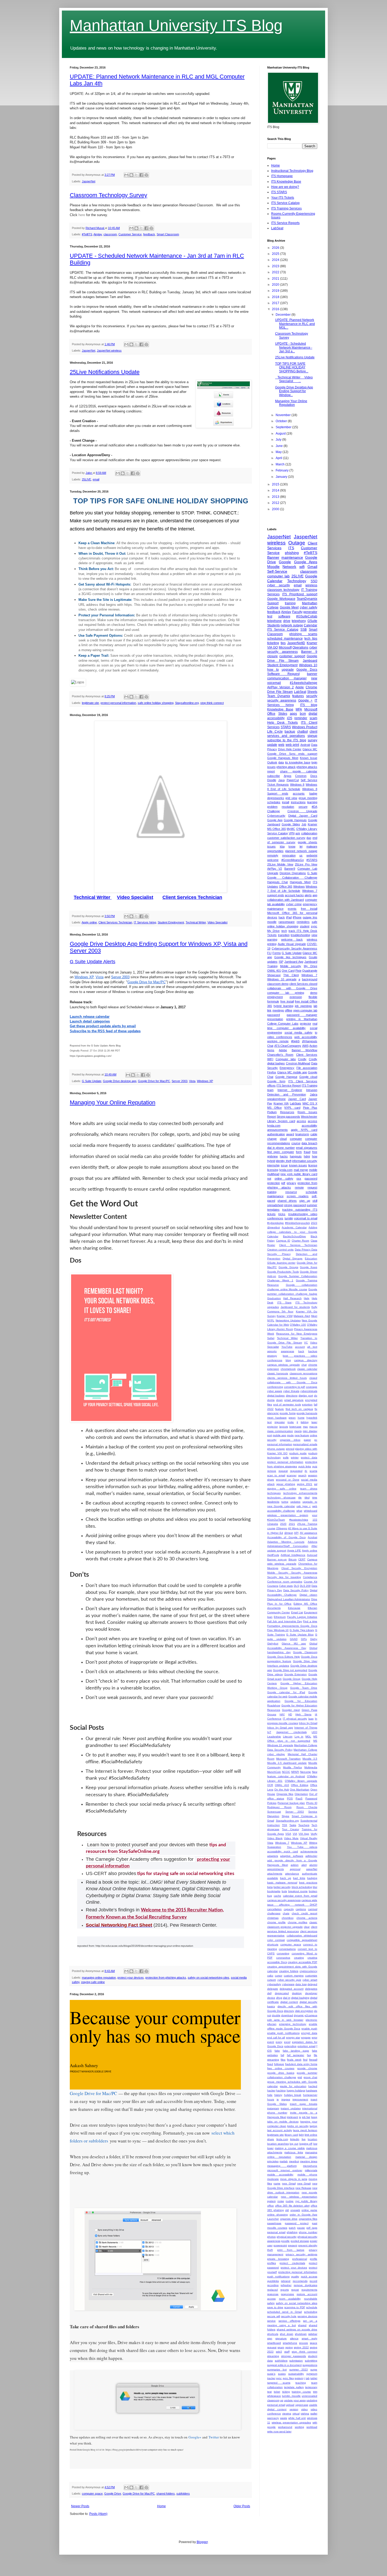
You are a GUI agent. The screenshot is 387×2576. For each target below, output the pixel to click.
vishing (305, 2414)
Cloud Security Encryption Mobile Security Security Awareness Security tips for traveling (292, 1573)
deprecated (282, 1993)
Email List (297, 1612)
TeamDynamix (307, 599)
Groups (272, 1714)
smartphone (290, 2343)
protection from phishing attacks (166, 1978)
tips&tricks (273, 1502)
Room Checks (307, 1807)
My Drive (311, 966)
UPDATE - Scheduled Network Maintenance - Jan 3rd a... (294, 347)
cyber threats (291, 1391)
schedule (312, 2307)
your (315, 1515)
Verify (314, 1834)
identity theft (284, 1161)
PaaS (299, 1798)
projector (306, 1024)
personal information (280, 1444)
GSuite (312, 621)
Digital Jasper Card (303, 816)
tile (300, 1498)
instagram (273, 2108)
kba (282, 846)
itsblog (305, 1422)
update (272, 745)
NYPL (271, 1320)
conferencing (275, 1387)
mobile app (279, 1435)
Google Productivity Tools (283, 1272)
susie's (271, 2374)
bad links (299, 1878)
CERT (302, 1559)
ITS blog (309, 705)
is (300, 2117)
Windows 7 (309, 975)
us (301, 855)
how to (273, 670)
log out (294, 2144)
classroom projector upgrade (285, 1927)
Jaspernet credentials (291, 1732)
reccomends (300, 2281)
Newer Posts (80, 2506)
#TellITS (87, 234)
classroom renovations (303, 1373)
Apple (300, 687)
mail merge (301, 1170)
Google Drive (113, 2494)
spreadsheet (275, 1205)
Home (162, 2506)
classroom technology (283, 590)
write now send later (279, 2431)
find (305, 2060)
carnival (313, 1909)
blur (315, 1887)
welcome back (292, 939)
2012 (276, 503)
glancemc (273, 1413)
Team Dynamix (279, 696)
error (314, 2037)
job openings (303, 1006)
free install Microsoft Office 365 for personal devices (292, 913)
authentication (276, 1134)
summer (312, 1205)
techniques (274, 1493)
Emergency (287, 1068)
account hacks (294, 895)
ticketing (273, 643)
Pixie (298, 971)
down (279, 1400)
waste (284, 2418)
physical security (287, 2237)
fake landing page (296, 2051)
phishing (292, 553)
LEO (314, 1732)
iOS (290, 718)
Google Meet (289, 607)
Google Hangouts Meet (283, 758)
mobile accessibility (280, 2175)
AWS (305, 1046)
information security (305, 1161)
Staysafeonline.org (187, 703)
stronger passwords (294, 2356)
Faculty (297, 612)
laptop (313, 2126)
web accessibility (306, 1037)
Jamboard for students (295, 1307)
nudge (290, 2201)
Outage (297, 543)
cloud (283, 1139)
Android (305, 745)
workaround (285, 2427)
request (283, 1471)
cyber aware (275, 1391)
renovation (289, 855)
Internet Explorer (290, 1090)
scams (313, 1471)
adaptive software (292, 1856)
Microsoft (285, 647)
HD (290, 1714)
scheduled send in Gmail (284, 2312)
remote (299, 1187)
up (282, 2400)
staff (287, 2352)
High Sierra (303, 1714)
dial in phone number (281, 1148)
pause (301, 2228)
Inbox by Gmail (308, 1723)
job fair (306, 2117)
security (312, 696)
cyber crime (294, 904)
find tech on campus (299, 1409)
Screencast (274, 1812)
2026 (276, 248)
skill (315, 1201)
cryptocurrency (308, 1971)
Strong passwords (288, 1117)
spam (281, 2347)
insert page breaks (304, 2104)
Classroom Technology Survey (108, 195)
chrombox (288, 1918)
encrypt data (309, 2033)
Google (285, 562)
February (282, 470)
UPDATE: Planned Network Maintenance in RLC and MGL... (295, 324)
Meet (314, 1316)
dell (269, 1993)
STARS (286, 727)
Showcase (274, 975)
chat (304, 1365)
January (282, 477)
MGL (308, 1737)
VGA (288, 1834)
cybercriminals (309, 1391)
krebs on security (298, 2126)
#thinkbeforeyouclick (297, 1223)
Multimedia (311, 1767)
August (281, 434)
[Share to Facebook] (141, 175)
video (304, 2409)
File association (307, 1068)
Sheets (312, 692)
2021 (276, 279)
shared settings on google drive (297, 2329)
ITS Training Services (286, 208)
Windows (299, 887)
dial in (287, 1998)
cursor (279, 1976)
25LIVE (86, 479)
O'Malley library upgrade (301, 1781)
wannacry (273, 2418)
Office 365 (286, 887)
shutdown (301, 2334)
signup (312, 736)
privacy (291, 1183)
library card (291, 2135)
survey (312, 740)
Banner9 (290, 869)
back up (286, 1878)
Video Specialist (135, 897)
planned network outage (301, 851)
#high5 (295, 1041)
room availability (290, 2299)
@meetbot (274, 1227)
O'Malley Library (307, 829)
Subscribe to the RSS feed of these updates (105, 1031)
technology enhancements (300, 1493)
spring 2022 (301, 2347)
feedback (149, 234)
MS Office (274, 1108)
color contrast (276, 1940)
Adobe (283, 1050)
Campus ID (283, 1241)
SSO (314, 581)
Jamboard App (294, 962)
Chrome (311, 687)
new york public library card (299, 1174)
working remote (278, 1041)
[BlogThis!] (131, 175)
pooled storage (300, 2241)
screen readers (298, 1196)
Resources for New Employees (297, 1334)
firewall (313, 2060)
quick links (305, 1466)
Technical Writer (93, 897)
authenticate (310, 1874)
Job (304, 824)
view (314, 935)
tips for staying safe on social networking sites (186, 1874)
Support (273, 603)
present (293, 2245)
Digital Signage (293, 1258)
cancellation (274, 1909)
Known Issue (309, 758)
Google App (275, 820)
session (313, 1475)
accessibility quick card (283, 1851)
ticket (277, 2392)
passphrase (274, 2223)
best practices (308, 1883)
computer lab (278, 576)
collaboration (309, 833)
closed (313, 1378)
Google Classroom (305, 1652)
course (296, 1143)
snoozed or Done (287, 1480)
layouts (284, 1427)
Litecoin (288, 1737)
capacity (289, 1909)
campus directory (306, 1360)
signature (281, 2338)
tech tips (311, 639)
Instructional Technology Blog (292, 171)
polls (286, 1457)
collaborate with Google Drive (292, 988)
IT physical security (295, 1719)
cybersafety (274, 1984)
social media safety (299, 1033)
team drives (309, 1489)
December (284, 315)
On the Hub (282, 1789)
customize (311, 1976)
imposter (280, 1422)
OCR (270, 1785)
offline (289, 1010)
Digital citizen (308, 1595)
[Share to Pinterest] (146, 175)
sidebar (313, 2334)
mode (290, 1435)
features (298, 696)
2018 (276, 297)
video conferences (280, 1037)
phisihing (292, 2232)
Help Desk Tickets (282, 723)
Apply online (89, 922)
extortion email (306, 2046)
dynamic (299, 2015)
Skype (286, 1816)
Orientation (301, 1794)
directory (289, 2011)
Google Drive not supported (290, 1670)
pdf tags (312, 2228)
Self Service (309, 780)
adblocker (311, 1856)
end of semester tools (287, 1404)
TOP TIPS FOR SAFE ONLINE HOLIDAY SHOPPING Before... (292, 367)
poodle (285, 2241)
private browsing (278, 2259)
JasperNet (89, 181)
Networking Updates (288, 1320)
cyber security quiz (289, 1980)
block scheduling (302, 1887)
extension (296, 997)
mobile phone (307, 2175)
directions (292, 1396)
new (314, 678)
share (271, 1480)
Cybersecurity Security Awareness (294, 948)
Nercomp (306, 1772)
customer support (292, 656)
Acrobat (312, 1537)
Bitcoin (293, 1559)
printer (295, 1457)
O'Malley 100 (298, 1325)
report (271, 771)
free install (287, 1001)
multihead (273, 1174)
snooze (304, 2343)
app (315, 895)
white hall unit (297, 2418)
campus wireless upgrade (284, 1365)
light (301, 2135)
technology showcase (281, 1498)
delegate (273, 1989)
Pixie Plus (310, 1108)
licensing (273, 1170)
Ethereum (280, 1617)
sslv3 (279, 2352)
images (286, 2099)
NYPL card (292, 1108)
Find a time (310, 1621)
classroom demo (278, 984)
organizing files (308, 2219)
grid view (291, 798)
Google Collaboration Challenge (292, 878)
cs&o (270, 1976)
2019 (276, 291)
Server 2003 (120, 977)
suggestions (310, 2365)
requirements (309, 2290)
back (301, 1351)
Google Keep (309, 1267)
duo (309, 838)
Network (289, 567)
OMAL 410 (282, 1785)
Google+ (195, 2437)
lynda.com (286, 1170)
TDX (285, 1825)
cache (277, 1896)
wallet (314, 2414)
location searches (278, 2144)
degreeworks (276, 798)
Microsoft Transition (288, 1759)
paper (307, 1440)
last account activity (280, 2130)
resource (291, 1192)
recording (273, 2285)
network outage (292, 625)
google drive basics (281, 2073)
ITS (291, 548)
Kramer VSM (284, 1316)
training (290, 603)
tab (308, 2378)
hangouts (296, 1156)
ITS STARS (279, 192)
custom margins (294, 1976)
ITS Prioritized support (300, 594)
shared (302, 2325)
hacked (313, 2086)
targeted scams (279, 2383)
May (279, 452)
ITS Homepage (282, 176)
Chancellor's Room (280, 1055)
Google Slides (291, 824)
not (269, 1179)
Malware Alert (302, 1316)
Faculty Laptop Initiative (302, 1617)
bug (270, 1896)
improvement (300, 2099)
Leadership (274, 1737)
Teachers (304, 1825)
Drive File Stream (280, 692)
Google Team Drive (304, 1688)
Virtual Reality (309, 1838)
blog (288, 1360)
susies (282, 2374)
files (283, 2060)
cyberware (288, 1984)
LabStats (296, 1103)
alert (304, 1865)
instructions (298, 802)
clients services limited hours (287, 1378)
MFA (299, 709)
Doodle (272, 780)
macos (313, 1427)
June (280, 446)
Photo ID (312, 1803)
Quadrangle (310, 971)
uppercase (302, 2405)
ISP (281, 962)
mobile (313, 1170)
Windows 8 (297, 785)
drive (287, 621)
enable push (309, 2029)
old (287, 2210)
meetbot (294, 2161)
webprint (312, 855)
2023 (276, 266)
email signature (294, 1400)
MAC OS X (310, 1103)
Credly (302, 1059)
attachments (275, 1874)
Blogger (202, 2542)
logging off (306, 2144)
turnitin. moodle (291, 2396)
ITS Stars (284, 1302)
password (274, 1015)
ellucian (272, 2024)
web (281, 745)
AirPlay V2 (275, 869)
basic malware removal (282, 1883)
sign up (305, 1201)
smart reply (309, 2338)
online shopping (277, 2215)
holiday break (293, 2095)
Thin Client (291, 975)
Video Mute (291, 1838)
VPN (292, 833)
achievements (309, 1851)
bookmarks (274, 1891)
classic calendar (307, 1369)
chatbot (302, 732)
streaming (273, 2356)
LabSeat (277, 228)
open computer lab (305, 1010)
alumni (313, 1865)
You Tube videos (302, 1847)
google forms (287, 1413)
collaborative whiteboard (302, 1935)
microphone (310, 2166)
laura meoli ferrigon (305, 2130)
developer (311, 1993)
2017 (276, 303)
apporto (272, 1351)
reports (285, 2290)
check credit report (304, 1913)
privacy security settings (301, 2254)
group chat (311, 2077)
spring (289, 2347)
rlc (306, 1471)
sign (270, 2338)
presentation (275, 1019)
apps (293, 714)
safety (271, 2303)
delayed (312, 1984)
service (271, 2321)
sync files (288, 2378)
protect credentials (292, 2263)
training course (301, 2392)
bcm (303, 714)
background (310, 979)
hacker (271, 2090)
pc (316, 1440)
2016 (276, 309)
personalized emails (305, 1444)
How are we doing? (285, 187)
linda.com (282, 2139)
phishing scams (303, 634)
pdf (283, 1183)
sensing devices (307, 2316)
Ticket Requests (278, 785)
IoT (269, 1732)
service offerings (289, 2321)
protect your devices (131, 1978)
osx (299, 1179)
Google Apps (306, 562)
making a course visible (290, 2148)
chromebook (288, 1369)
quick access (309, 2276)
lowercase (295, 1427)
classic (313, 1922)
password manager (302, 1015)
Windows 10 (308, 665)
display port (306, 1396)
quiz (315, 1466)
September (284, 427)
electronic (311, 2020)
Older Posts (242, 2506)
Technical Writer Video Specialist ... (294, 379)
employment (275, 997)
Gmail (312, 567)
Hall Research (292, 1298)
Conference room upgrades (285, 1582)
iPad (289, 917)
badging (312, 1878)
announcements (277, 1130)
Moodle (273, 567)
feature (279, 1409)
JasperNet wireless (109, 350)
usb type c (304, 1506)
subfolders (183, 2494)
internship (273, 1165)
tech (284, 931)
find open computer (281, 1152)
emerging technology (293, 2024)
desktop (297, 1993)
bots (284, 1891)
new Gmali (304, 2183)
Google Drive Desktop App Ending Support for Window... (294, 391)
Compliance (310, 1577)
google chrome (307, 2068)
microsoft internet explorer (285, 2170)
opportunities (275, 851)
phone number (308, 2232)
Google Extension (296, 1674)
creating (299, 1958)
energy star (293, 2037)
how (315, 1156)
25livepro (282, 1528)
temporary (311, 2387)
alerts (308, 895)
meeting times (309, 2161)
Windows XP (84, 977)
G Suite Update (92, 1081)
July (279, 440)
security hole (289, 2316)
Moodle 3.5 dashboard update (287, 1763)
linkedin (295, 2139)
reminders (303, 922)
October (282, 421)
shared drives (287, 1201)
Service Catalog (277, 833)
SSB (304, 630)
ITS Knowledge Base (286, 182)
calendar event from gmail (300, 1896)
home (301, 1418)
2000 (276, 509)
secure (303, 807)
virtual (296, 2414)
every (279, 2042)
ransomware (287, 922)
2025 (276, 254)
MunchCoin (274, 1772)
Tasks (293, 1825)
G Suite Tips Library (302, 1630)
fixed (270, 2064)
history (278, 2095)
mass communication (280, 1431)
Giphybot (273, 1644)
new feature (302, 1435)
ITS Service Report (289, 1085)
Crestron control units (280, 1250)
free (315, 1152)
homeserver (310, 2095)
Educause (294, 1608)
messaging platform (282, 2166)
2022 (276, 272)
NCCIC (286, 1772)
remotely (273, 855)
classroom (110, 234)
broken (313, 1891)
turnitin (289, 1218)
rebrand (286, 2281)
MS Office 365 (277, 829)
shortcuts (273, 2334)
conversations (287, 1949)
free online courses (281, 2068)
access (301, 1121)
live (304, 2139)
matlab (284, 2161)
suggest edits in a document (284, 2365)
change (272, 1139)
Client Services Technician (192, 897)
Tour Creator (290, 1829)
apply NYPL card (304, 1130)
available (273, 1878)
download (287, 2015)
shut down (287, 2334)
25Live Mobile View (280, 864)
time (315, 1498)
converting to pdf (295, 1387)
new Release (303, 2188)
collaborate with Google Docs (292, 1382)
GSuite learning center (281, 1263)
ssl (316, 1484)
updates (295, 1502)
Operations (300, 647)
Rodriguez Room (279, 1807)
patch (292, 2228)
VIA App (304, 1834)
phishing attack (286, 767)
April (279, 458)
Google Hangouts (295, 820)
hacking (281, 2090)
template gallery (294, 2387)
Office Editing (300, 1785)
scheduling (311, 2312)
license (313, 1165)
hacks (284, 1156)
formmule (273, 1001)
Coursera (273, 1586)
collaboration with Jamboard (286, 900)
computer (296, 1139)
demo (314, 993)
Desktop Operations (293, 873)
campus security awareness (284, 1900)
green (292, 1418)
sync (279, 2378)
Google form (276, 1081)
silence (294, 2338)
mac (306, 1427)
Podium (272, 1112)
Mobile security (291, 966)
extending (290, 2046)
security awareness (282, 700)
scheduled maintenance (285, 639)
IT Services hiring (145, 922)
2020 (276, 285)
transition (284, 935)
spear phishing (286, 1484)
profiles (272, 2263)
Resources (287, 1112)
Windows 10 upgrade (282, 979)
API (296, 1533)
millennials (311, 2170)
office (271, 2206)
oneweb (295, 2210)
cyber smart (310, 1980)
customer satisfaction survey (286, 838)
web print (292, 745)
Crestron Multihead (298, 1063)
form (299, 1152)
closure (272, 656)
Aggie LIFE (294, 1550)
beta (270, 1887)
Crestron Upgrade (302, 811)
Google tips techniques (291, 957)
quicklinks (273, 2281)
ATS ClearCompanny (288, 1046)
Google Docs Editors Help (284, 1657)
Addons (312, 1542)
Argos (288, 776)
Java (281, 780)
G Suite (312, 873)
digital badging (300, 1998)
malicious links (294, 2152)
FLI (269, 953)
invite (291, 1422)
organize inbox (290, 1440)
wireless (311, 585)
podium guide (298, 1453)
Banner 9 (309, 652)
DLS (296, 1586)
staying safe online (93, 1982)
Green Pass (309, 1710)
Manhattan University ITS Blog (176, 25)
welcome (273, 860)
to (316, 1033)
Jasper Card (297, 1099)
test (269, 2392)
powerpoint (280, 2245)
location (312, 2139)
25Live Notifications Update (105, 372)
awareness (287, 1351)
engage (306, 2037)
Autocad (312, 1555)
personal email (276, 2232)
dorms (271, 1400)
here (82, 215)
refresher (286, 2285)
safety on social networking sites (209, 1978)
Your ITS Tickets (283, 198)
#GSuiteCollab (307, 616)
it (297, 1422)
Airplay (98, 234)
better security (282, 1887)
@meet (289, 1533)
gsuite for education (293, 2086)
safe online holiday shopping (156, 703)
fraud (307, 1152)
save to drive (275, 2307)
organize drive (289, 2219)
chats (286, 1913)
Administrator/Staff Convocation (288, 1546)
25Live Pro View (306, 864)
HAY (282, 1714)
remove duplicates (306, 2285)
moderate (273, 2179)
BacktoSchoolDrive (294, 1236)
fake (277, 2051)
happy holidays (296, 2090)
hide (270, 2095)
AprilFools (273, 1555)
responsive (287, 2294)
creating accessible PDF (302, 1962)
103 (315, 1520)
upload (290, 2405)
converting (283, 1953)
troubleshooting (300, 935)
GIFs (304, 1639)
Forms (277, 953)
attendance (292, 1874)
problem (272, 807)
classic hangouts (278, 1373)
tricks (282, 1214)
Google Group (292, 1679)
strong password (295, 1205)
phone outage (276, 1449)
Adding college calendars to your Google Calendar (292, 1232)
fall (282, 2055)
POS (290, 1798)
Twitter (214, 2437)
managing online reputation (99, 1978)
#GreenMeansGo (293, 860)
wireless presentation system (288, 1515)
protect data (309, 1457)
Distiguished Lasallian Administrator (289, 1599)
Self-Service (277, 571)
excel (287, 2042)
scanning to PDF (295, 2307)
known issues (298, 1165)
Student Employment (171, 922)
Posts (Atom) (98, 2514)
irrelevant (292, 2117)
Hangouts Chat (277, 882)
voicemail (274, 683)
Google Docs (307, 670)
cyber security (279, 585)
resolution (288, 807)
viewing (287, 2414)
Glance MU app (294, 1644)
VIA (295, 1834)
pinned (290, 1449)
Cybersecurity (276, 816)
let (301, 846)
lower (270, 2148)
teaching (301, 2383)
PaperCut (293, 780)
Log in (299, 1737)
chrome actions (307, 1918)
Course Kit (311, 1582)
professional (300, 2259)
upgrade (288, 670)
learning (312, 802)
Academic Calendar (294, 1227)
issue (284, 1165)
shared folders (166, 2494)
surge (314, 2370)
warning (272, 939)
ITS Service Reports (285, 223)
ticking (286, 2392)
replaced (272, 2290)
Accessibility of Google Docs (286, 1537)
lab (315, 1006)
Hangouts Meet (300, 882)
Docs (314, 776)
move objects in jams (294, 2179)
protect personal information (118, 703)
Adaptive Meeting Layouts (286, 1542)
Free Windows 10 (278, 1630)
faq (309, 2055)
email (96, 479)
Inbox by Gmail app (280, 1728)
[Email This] (126, 175)
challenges (274, 1913)
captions (301, 1909)
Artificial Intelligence (293, 1555)
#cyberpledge (276, 1223)
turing (285, 1502)
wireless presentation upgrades (291, 2422)
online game (309, 2210)
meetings (278, 1010)
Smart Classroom (168, 234)
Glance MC (310, 749)
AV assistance (309, 1533)
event (271, 2042)
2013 (276, 497)
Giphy (314, 1639)
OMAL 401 (274, 971)
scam (313, 718)
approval (295, 1869)
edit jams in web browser (285, 2020)
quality (295, 2276)
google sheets (307, 842)
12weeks (273, 1524)
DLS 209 (305, 1586)
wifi (302, 567)
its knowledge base (298, 762)
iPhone (297, 917)
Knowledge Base (280, 709)
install (286, 802)
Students (274, 625)
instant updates (291, 2108)
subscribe (274, 776)
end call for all (276, 2037)
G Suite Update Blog (300, 1635)
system (299, 2378)
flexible (313, 997)
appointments (276, 1869)
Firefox (272, 1072)
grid (300, 2077)
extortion (307, 1404)
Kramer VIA (281, 1103)
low (315, 2144)
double (276, 2015)
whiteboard (311, 1511)
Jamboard (310, 661)
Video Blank (275, 1838)
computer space (92, 2494)
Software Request (283, 674)
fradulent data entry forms (301, 2064)
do (316, 1396)
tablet (314, 2378)
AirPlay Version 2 (281, 687)
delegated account (291, 1989)
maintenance (292, 557)
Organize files (285, 1794)
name (277, 2183)
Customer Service (130, 234)
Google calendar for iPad (286, 1692)
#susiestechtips (299, 1520)
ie (278, 2099)
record (313, 2281)
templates (273, 1210)
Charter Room (301, 1241)
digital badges (276, 1396)
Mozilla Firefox (292, 1767)
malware (312, 846)
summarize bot (277, 2370)
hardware (312, 2090)
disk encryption (304, 2011)
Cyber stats (286, 1586)
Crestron (301, 776)
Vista (100, 977)
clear (307, 1927)
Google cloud (308, 1077)
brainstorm (302, 1134)
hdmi (307, 1156)
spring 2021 (305, 1484)
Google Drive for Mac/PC (147, 982)
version (294, 2409)
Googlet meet (291, 1710)
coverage (312, 1387)
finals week (294, 2060)
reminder (301, 718)
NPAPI (295, 1772)
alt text (312, 1347)
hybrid (271, 1161)
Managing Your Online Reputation (113, 1102)
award (290, 1134)
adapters (273, 1856)
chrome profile (276, 1922)
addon (295, 1865)
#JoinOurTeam (276, 1520)
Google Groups (288, 1267)
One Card (288, 971)
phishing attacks (307, 767)
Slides (283, 714)
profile (314, 2259)
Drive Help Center (290, 749)
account (300, 1347)
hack (282, 917)
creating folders (289, 1971)
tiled (307, 1498)
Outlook (272, 762)
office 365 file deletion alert (292, 2206)
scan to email (276, 1475)
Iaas (311, 1719)
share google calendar (299, 771)
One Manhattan (300, 1789)
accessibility (309, 1126)
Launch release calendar (90, 1017)
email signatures (307, 1148)
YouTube (287, 1347)
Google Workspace (281, 599)
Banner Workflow (304, 1050)
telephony (299, 621)
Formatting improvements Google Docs (292, 1626)
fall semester (296, 2055)
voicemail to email (306, 1218)
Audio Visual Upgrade (292, 944)
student (305, 926)
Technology (297, 581)
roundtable (311, 2299)
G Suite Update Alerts (93, 962)
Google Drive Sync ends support (292, 754)
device (271, 1998)
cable (314, 1134)
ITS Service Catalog (285, 203)
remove (272, 1471)
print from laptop (291, 2250)
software (284, 616)
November (284, 415)
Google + (306, 700)
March (281, 464)
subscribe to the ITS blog (287, 740)
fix (316, 1409)
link (269, 1010)
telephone (274, 621)
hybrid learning (283, 1006)
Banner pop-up (277, 1559)
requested (296, 1471)
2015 (276, 484)
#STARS (312, 860)
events (292, 909)
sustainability (296, 2374)
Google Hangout (286, 1077)
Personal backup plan (291, 1803)
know (292, 846)
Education (311, 1258)
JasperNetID (296, 643)
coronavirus (283, 1958)
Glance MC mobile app (292, 1072)
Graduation (274, 1298)
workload (312, 2427)
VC (306, 1343)
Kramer (312, 824)
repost (295, 2290)
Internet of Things (306, 1728)
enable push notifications (283, 2033)
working (299, 2427)
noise (281, 2201)
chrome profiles (298, 1922)
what (299, 1511)
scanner (292, 1475)
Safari (271, 1338)
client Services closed (303, 984)
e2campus (311, 2015)
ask (298, 833)
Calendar (311, 625)
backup (290, 732)
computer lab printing (286, 993)
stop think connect (212, 703)
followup (279, 2064)
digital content (289, 2002)
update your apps (295, 2400)
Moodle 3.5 (310, 1759)
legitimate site (90, 703)
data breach (309, 1143)
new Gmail (289, 2183)
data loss (301, 1984)
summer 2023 (299, 2370)
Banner (273, 557)
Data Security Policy (296, 1590)
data (281, 762)
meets (298, 1431)
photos (271, 2237)
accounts (299, 793)
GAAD (294, 1639)
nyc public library (306, 2201)
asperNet (312, 1869)
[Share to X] (136, 175)
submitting (311, 2361)
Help (307, 1298)
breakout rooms (298, 1891)
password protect (297, 2223)
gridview (272, 1156)
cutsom (272, 1980)
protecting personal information (298, 2272)
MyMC (291, 829)
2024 (276, 260)
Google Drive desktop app (120, 1081)
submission (296, 2361)
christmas (273, 1918)
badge (313, 793)
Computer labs (286, 1059)
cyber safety (309, 607)
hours (271, 2099)
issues (271, 846)
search (302, 1475)
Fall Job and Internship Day (285, 1621)
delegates (311, 1989)
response (273, 2294)
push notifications (278, 2276)
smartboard (274, 2343)
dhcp (279, 1998)
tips (283, 643)
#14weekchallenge (304, 683)
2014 (276, 490)
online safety (284, 1179)
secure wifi (274, 2316)
